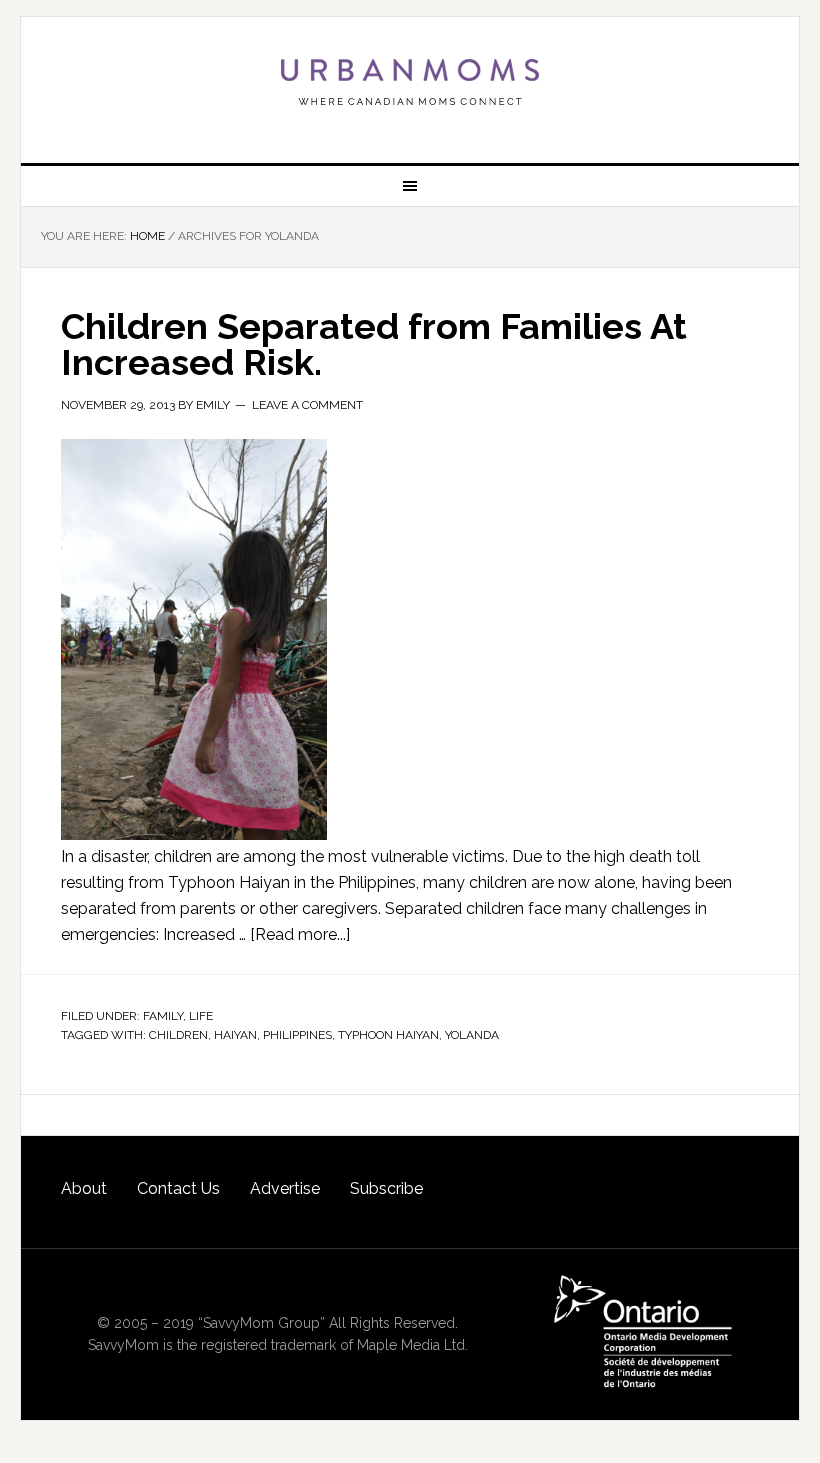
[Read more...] (300, 934)
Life (201, 1016)
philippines (297, 1035)
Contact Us (178, 1188)
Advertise (285, 1188)
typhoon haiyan (388, 1035)
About (84, 1188)
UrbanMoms (410, 82)
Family (163, 1016)
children (178, 1035)
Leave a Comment (307, 405)
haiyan (235, 1035)
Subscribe (386, 1188)
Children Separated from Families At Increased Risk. (374, 344)
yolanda (472, 1035)
